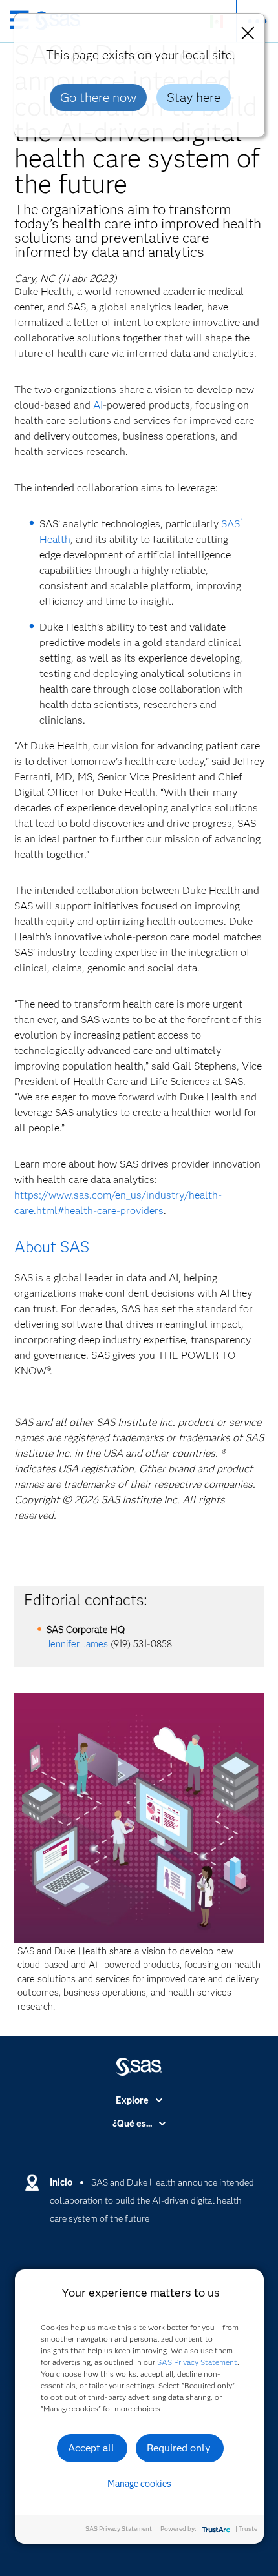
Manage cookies (139, 2484)
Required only (179, 2448)
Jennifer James (77, 1644)
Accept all (91, 2448)
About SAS (52, 1247)
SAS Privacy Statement (197, 2362)
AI (98, 405)
